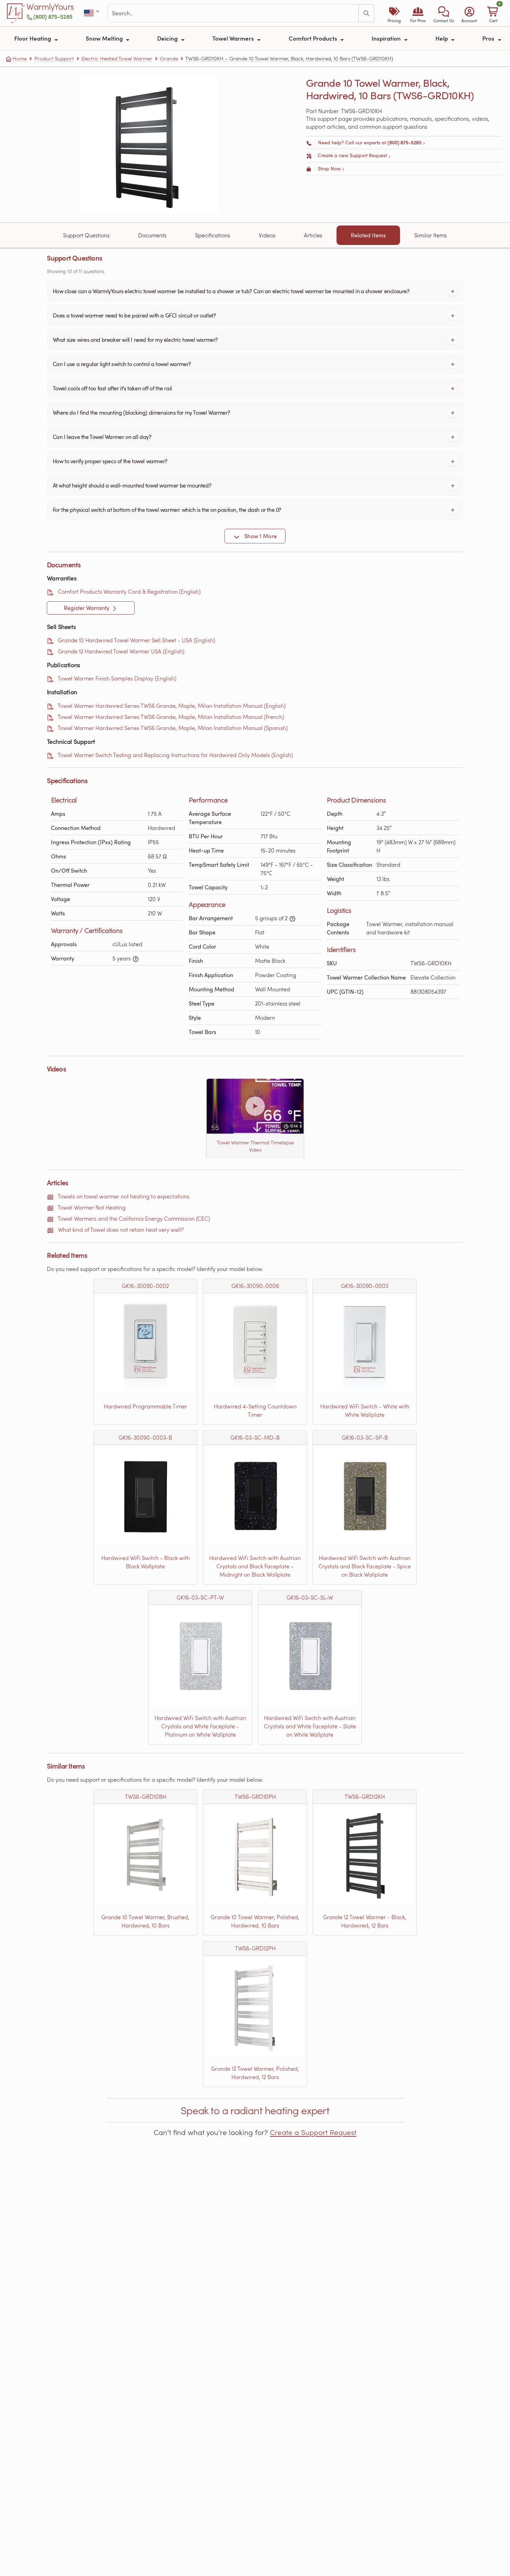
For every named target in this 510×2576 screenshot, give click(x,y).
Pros (489, 38)
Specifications (212, 235)
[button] (444, 13)
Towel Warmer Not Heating (92, 1207)
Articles (313, 235)
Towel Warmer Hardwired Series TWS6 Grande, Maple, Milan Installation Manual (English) (172, 706)
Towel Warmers (234, 38)
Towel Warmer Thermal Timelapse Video (255, 1146)
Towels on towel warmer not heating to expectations (124, 1196)
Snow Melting (105, 38)
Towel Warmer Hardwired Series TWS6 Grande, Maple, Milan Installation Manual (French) (171, 717)
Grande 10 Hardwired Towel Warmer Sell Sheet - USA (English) (137, 640)
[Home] (16, 13)
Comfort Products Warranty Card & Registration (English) (129, 591)
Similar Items (431, 235)
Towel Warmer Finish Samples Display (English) (117, 678)
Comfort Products (314, 38)
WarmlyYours (50, 7)
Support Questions (86, 235)
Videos (267, 235)
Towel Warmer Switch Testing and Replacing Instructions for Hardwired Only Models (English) (175, 755)
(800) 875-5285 (53, 16)
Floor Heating (33, 38)
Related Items (368, 235)
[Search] (366, 13)
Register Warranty (87, 608)
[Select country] (92, 13)
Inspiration (387, 38)
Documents (152, 235)
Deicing (168, 38)
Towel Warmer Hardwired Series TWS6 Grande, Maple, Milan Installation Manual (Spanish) (173, 728)
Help (442, 38)
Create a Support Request (313, 2132)
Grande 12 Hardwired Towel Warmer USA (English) (121, 651)
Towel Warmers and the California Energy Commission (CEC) (134, 1218)
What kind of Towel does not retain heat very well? (121, 1230)
